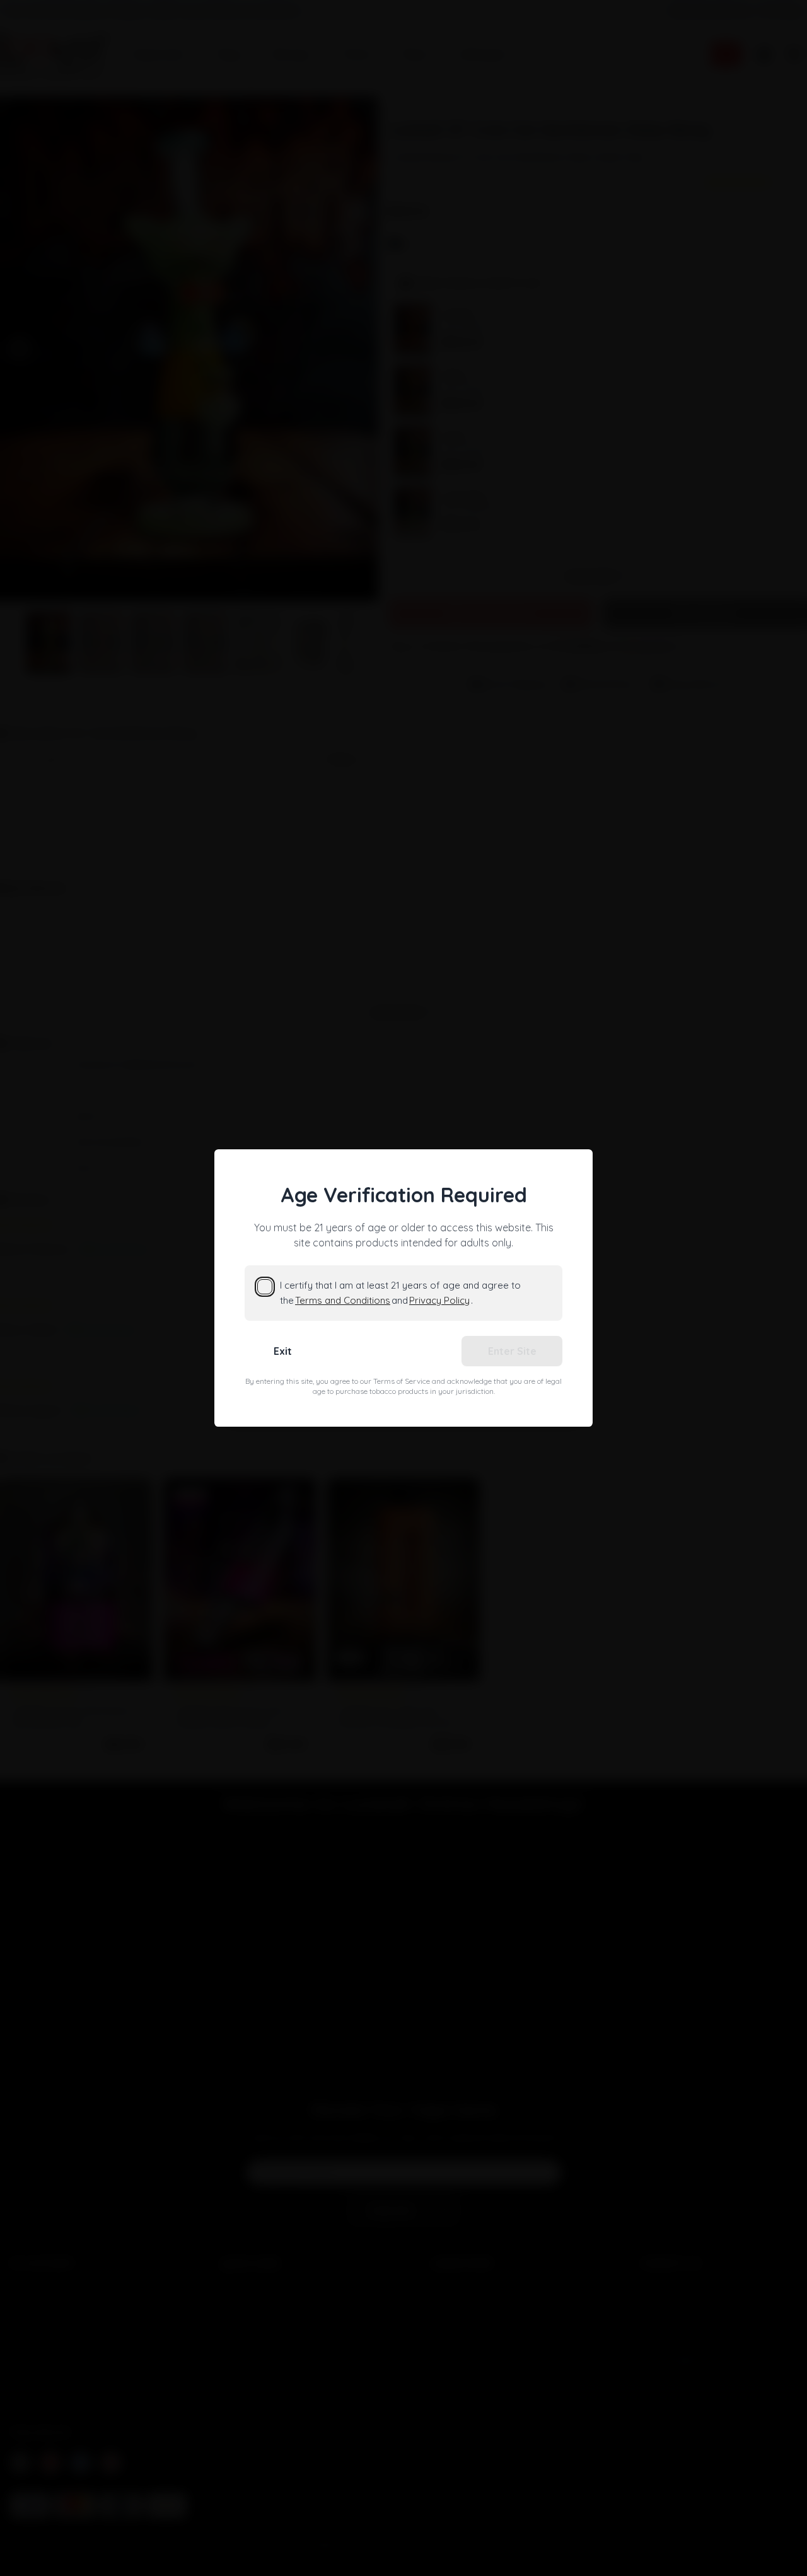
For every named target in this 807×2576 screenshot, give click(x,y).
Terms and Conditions (343, 1300)
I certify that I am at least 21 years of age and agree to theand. (400, 1293)
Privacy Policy (439, 1300)
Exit (283, 1351)
